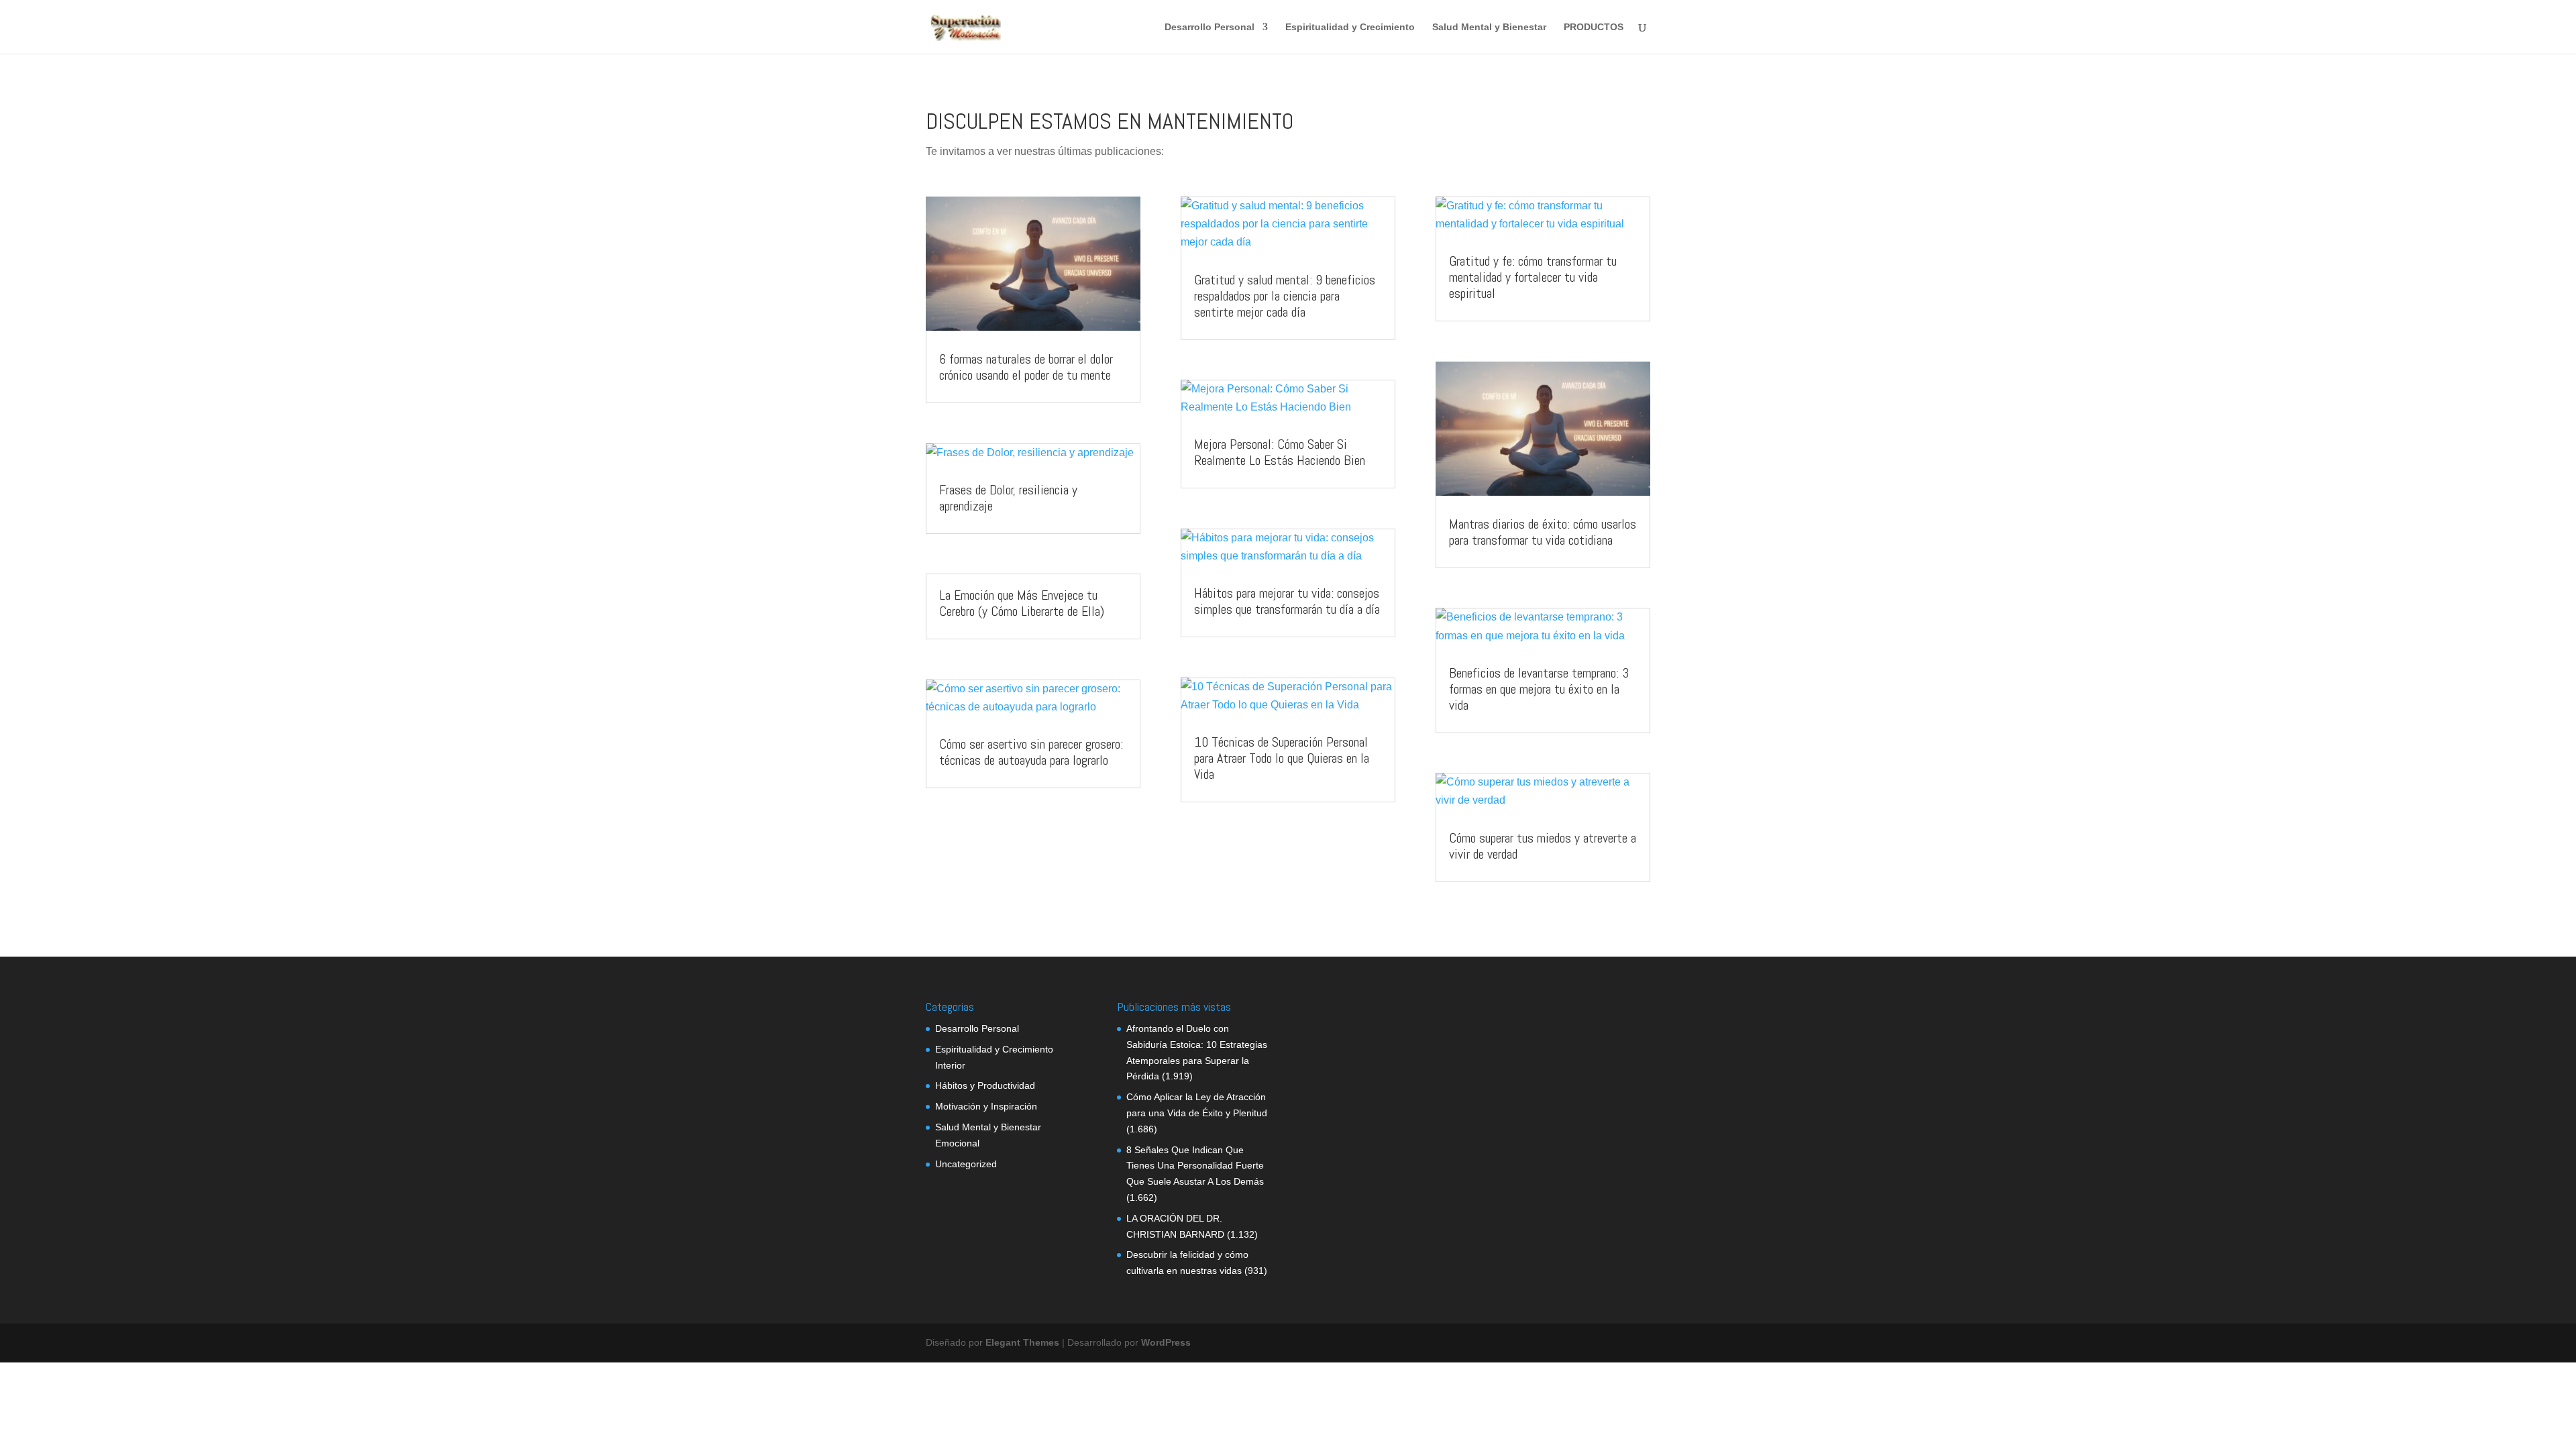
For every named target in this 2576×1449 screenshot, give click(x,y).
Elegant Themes (1022, 1342)
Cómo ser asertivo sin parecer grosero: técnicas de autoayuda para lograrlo (1031, 752)
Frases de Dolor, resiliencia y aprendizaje (1008, 498)
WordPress (1166, 1342)
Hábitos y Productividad (985, 1085)
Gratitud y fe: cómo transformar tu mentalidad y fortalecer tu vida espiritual (1533, 277)
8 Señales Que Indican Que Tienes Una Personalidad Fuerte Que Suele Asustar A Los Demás (1195, 1166)
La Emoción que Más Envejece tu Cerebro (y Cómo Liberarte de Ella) (1022, 603)
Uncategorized (966, 1164)
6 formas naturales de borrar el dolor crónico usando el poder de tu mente (1026, 367)
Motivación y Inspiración (986, 1106)
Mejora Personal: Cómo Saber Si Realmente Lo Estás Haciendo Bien (1280, 452)
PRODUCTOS (1594, 27)
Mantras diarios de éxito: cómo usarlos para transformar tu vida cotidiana (1543, 532)
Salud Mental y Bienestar (1489, 27)
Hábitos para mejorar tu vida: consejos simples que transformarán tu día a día (1287, 601)
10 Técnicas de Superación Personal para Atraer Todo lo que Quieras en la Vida (1282, 758)
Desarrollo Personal (1210, 27)
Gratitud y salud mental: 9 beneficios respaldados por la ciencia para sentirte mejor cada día (1285, 296)
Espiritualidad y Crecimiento (1350, 27)
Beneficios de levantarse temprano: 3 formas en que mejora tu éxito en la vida (1539, 689)
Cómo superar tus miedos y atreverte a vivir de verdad (1543, 846)
